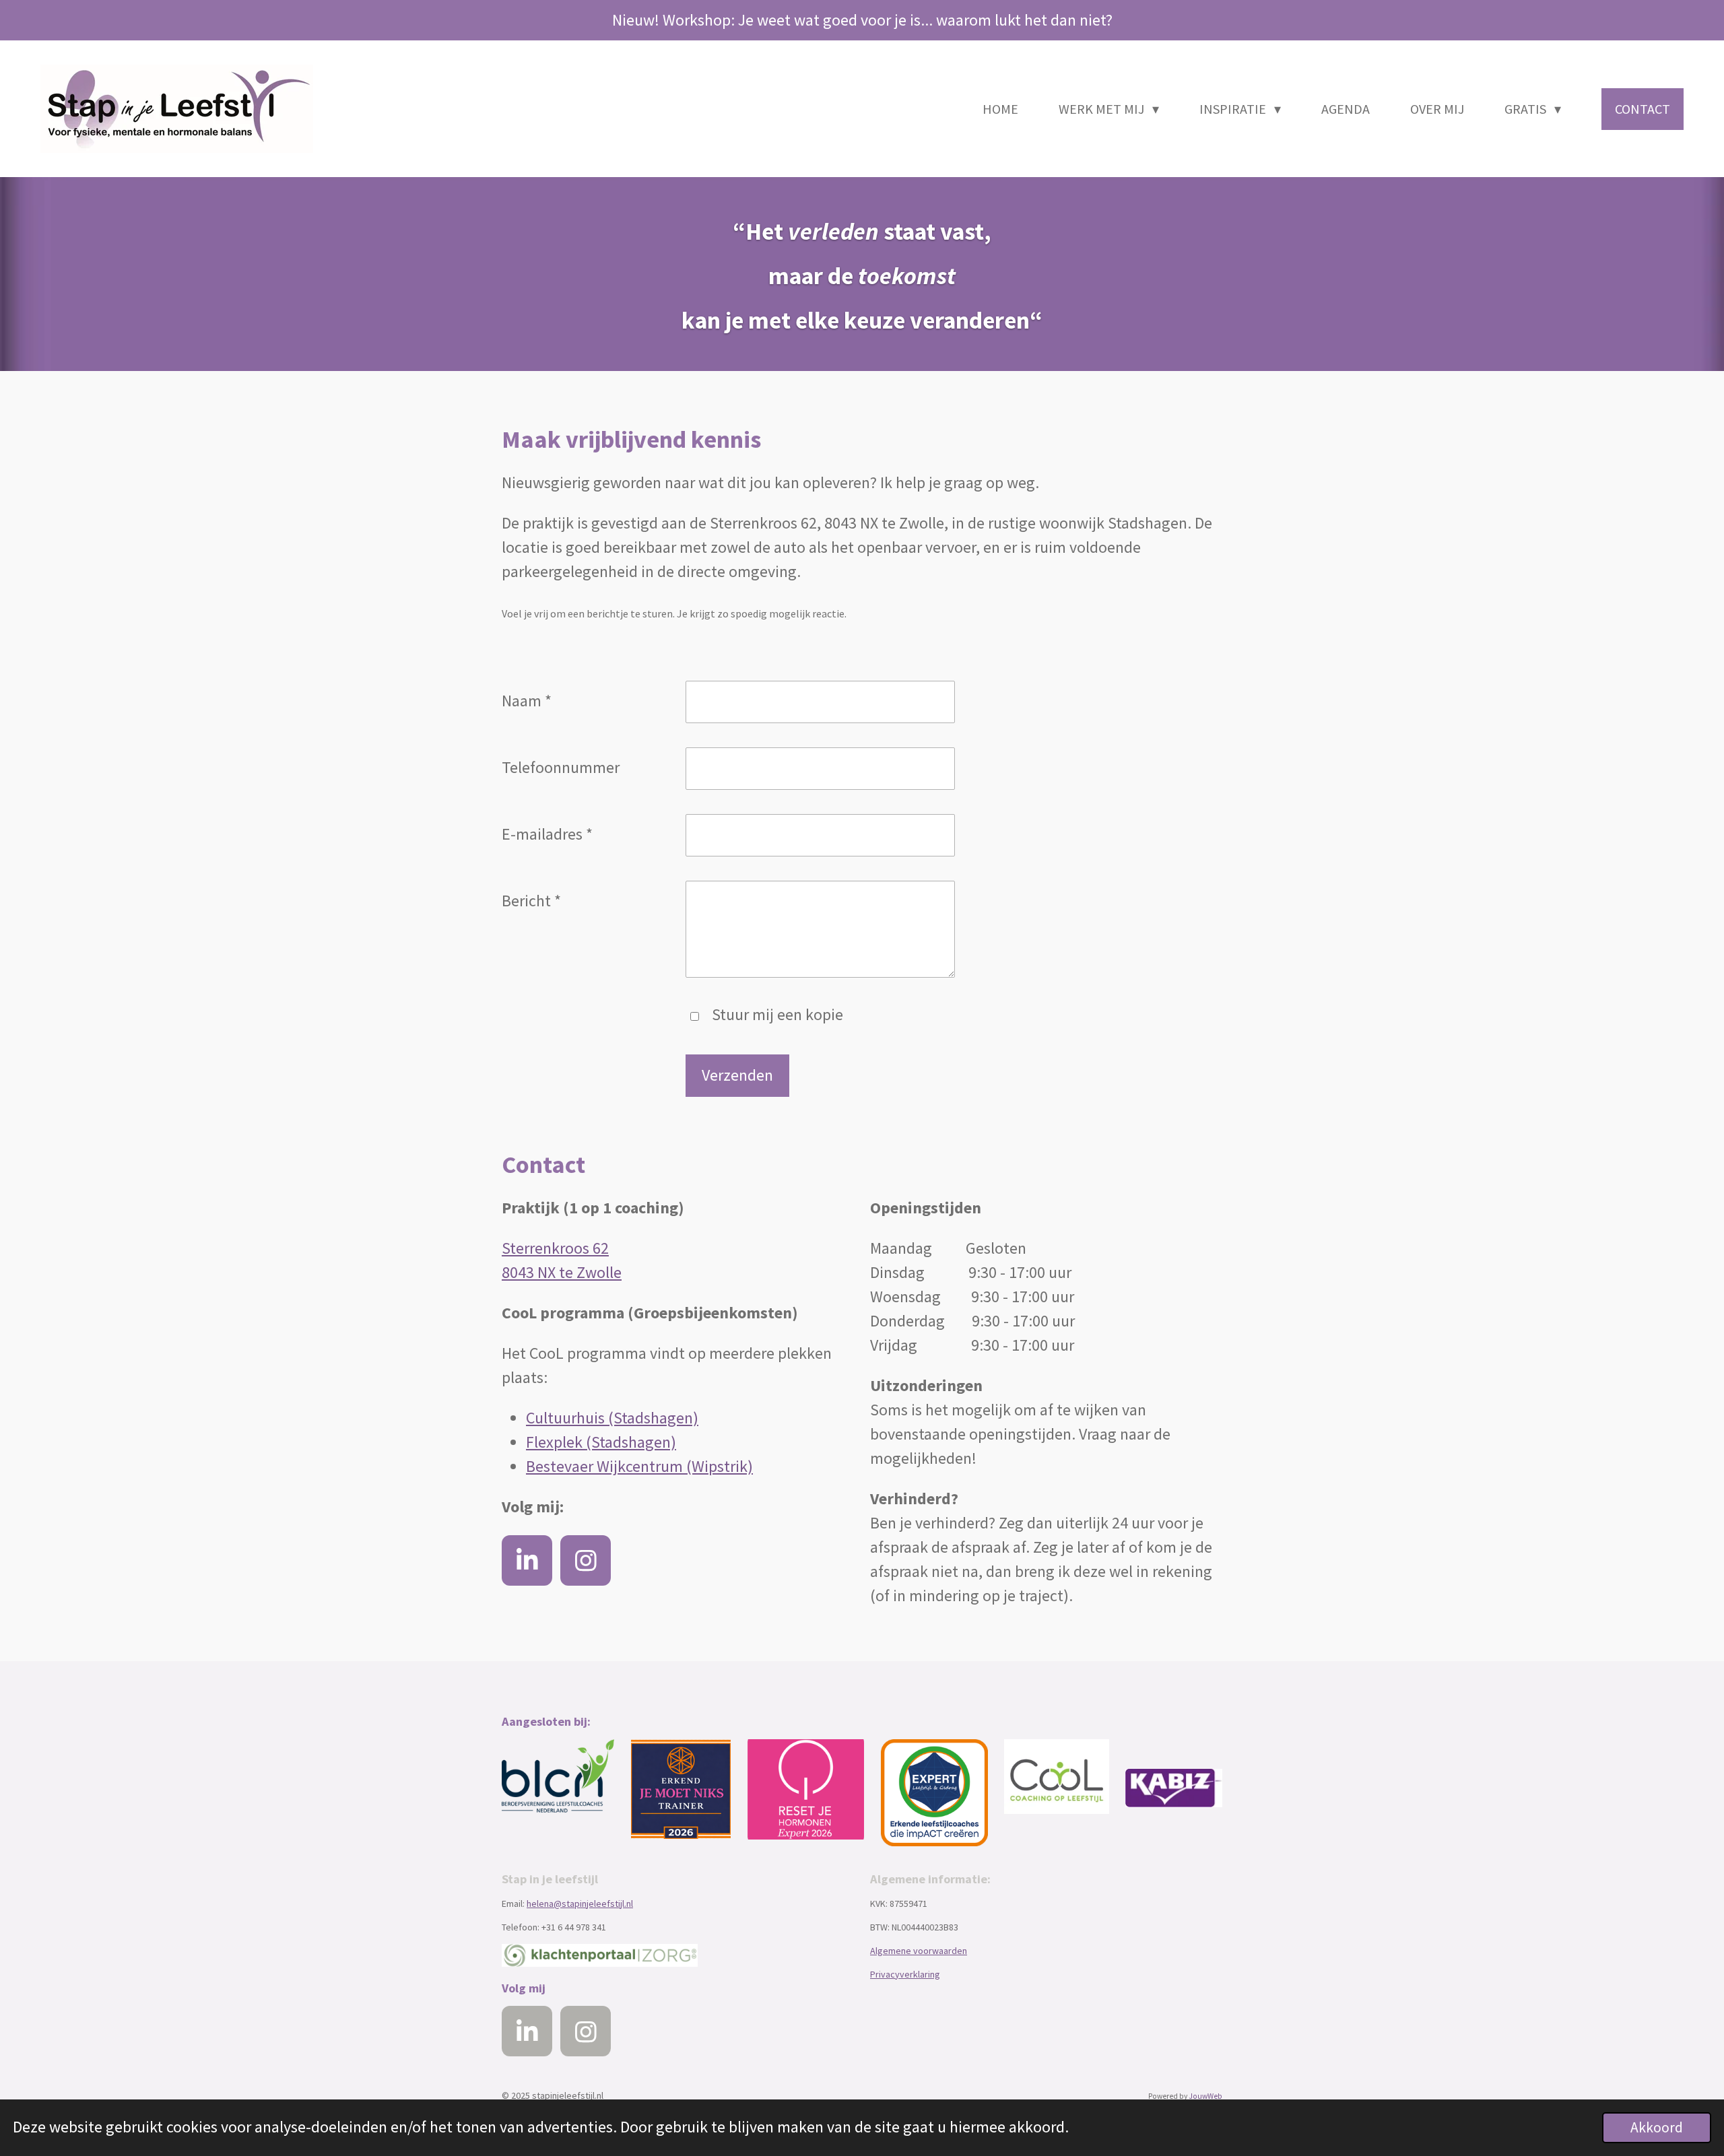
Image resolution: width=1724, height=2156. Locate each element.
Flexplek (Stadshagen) (601, 1442)
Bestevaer (561, 1466)
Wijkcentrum (641, 1466)
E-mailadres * (547, 834)
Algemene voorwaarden (919, 1951)
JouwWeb (1205, 2096)
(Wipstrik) (720, 1466)
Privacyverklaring (905, 1974)
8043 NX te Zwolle (562, 1272)
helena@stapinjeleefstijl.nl (580, 1904)
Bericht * (531, 901)
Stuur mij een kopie (777, 1014)
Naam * (527, 701)
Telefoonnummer (561, 767)
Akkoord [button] (1657, 2127)
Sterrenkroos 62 (555, 1248)
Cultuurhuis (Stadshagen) (612, 1418)
